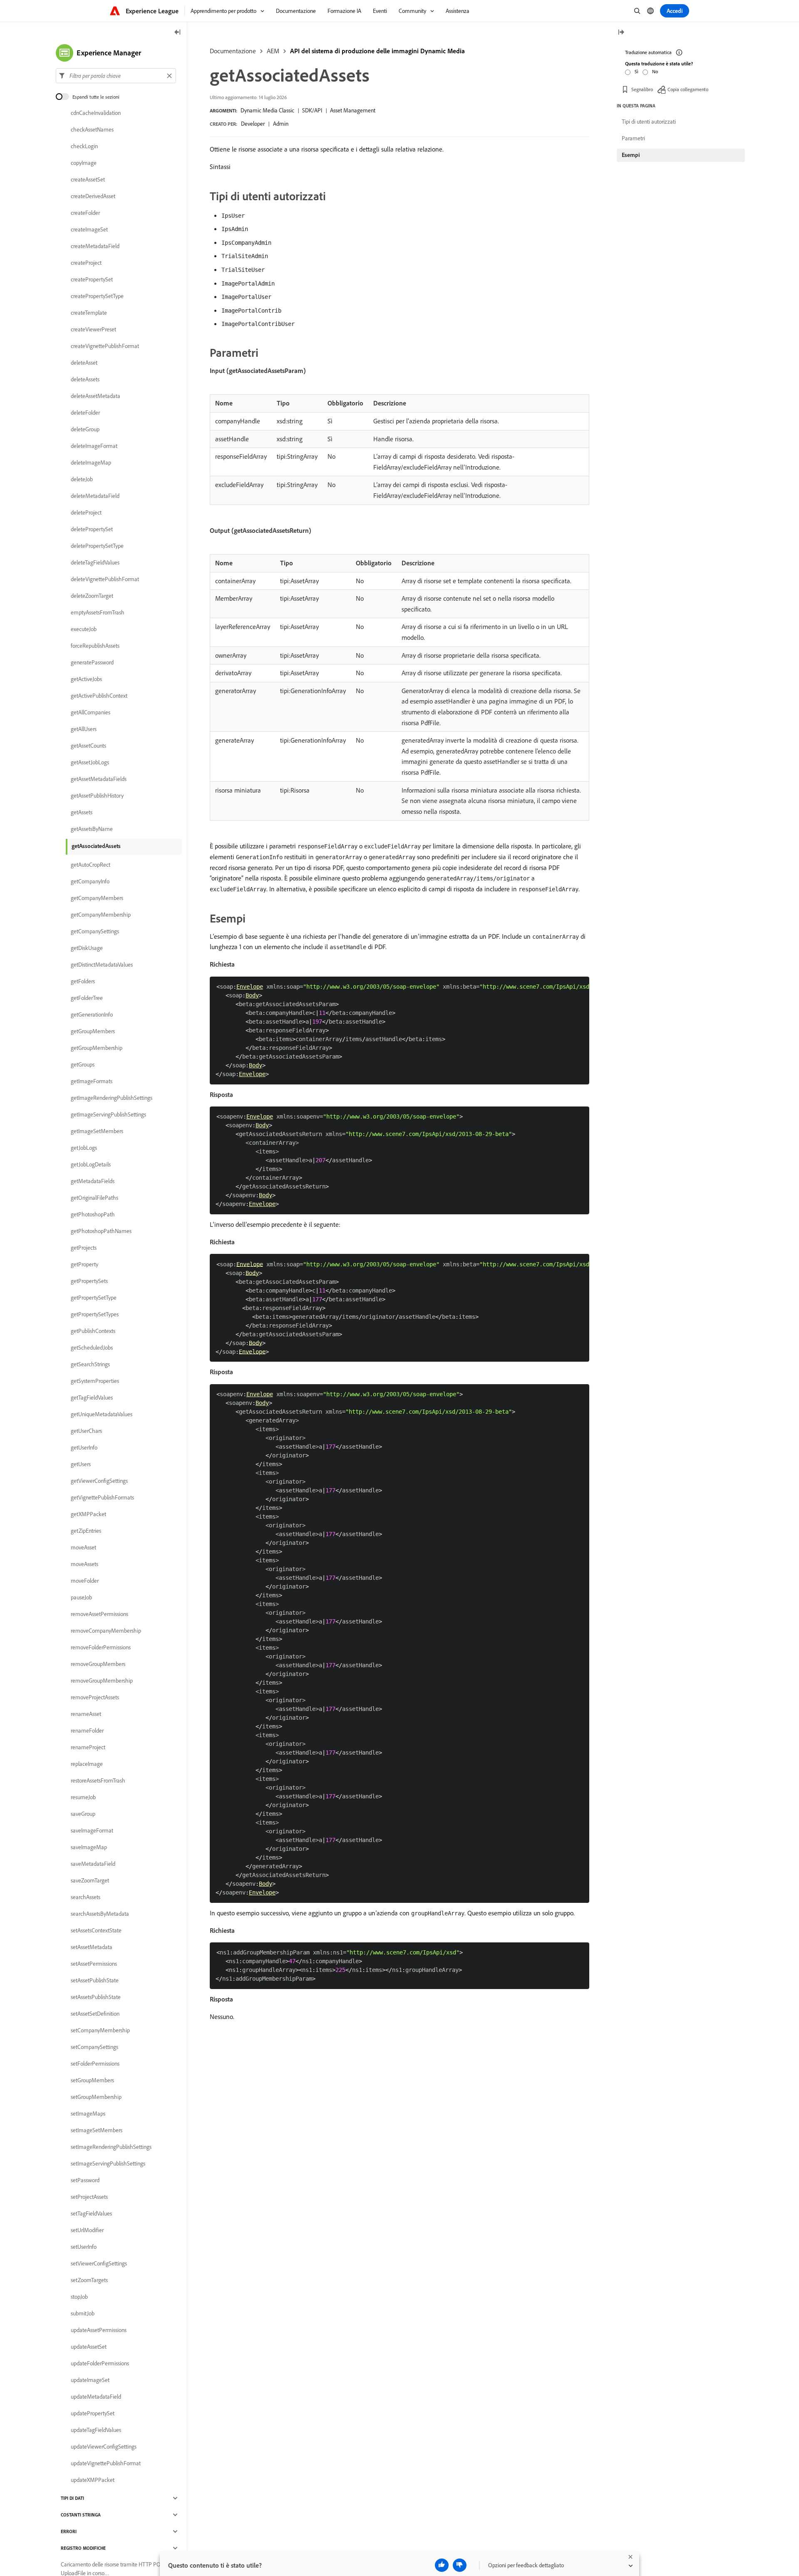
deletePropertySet (92, 529)
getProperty (84, 1264)
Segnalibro (642, 89)
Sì (636, 71)
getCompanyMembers (97, 898)
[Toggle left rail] (178, 33)
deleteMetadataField (95, 496)
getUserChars (86, 1431)
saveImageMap (89, 1847)
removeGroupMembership (102, 1681)
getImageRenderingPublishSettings (112, 1098)
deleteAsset (84, 363)
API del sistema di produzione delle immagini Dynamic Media (377, 51)
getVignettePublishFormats (102, 1497)
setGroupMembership (96, 2097)
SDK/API (312, 110)
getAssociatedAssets (96, 846)
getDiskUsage (87, 948)
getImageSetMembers (97, 1131)
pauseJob (81, 1597)
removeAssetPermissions (99, 1614)
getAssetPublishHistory (97, 796)
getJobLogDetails (91, 1164)
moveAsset (83, 1547)
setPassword (85, 2180)
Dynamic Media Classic (267, 110)
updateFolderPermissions (100, 2363)
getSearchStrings (90, 1364)
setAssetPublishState (95, 1980)
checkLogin (84, 146)
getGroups (83, 1064)
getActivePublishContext (99, 696)
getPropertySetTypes (95, 1314)
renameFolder (87, 1731)
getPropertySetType (94, 1298)
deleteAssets (85, 379)
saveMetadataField (93, 1864)
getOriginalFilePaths (94, 1198)
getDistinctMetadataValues (102, 965)
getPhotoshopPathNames (101, 1231)
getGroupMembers (93, 1031)
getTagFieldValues (92, 1397)
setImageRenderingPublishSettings (111, 2147)
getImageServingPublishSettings (108, 1114)
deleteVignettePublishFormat (105, 579)
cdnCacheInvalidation (96, 113)
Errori (69, 2531)
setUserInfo (84, 2247)
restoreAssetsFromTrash (98, 1780)
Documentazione (233, 51)
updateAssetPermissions (99, 2330)
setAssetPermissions (94, 1964)
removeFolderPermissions (101, 1647)
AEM (273, 51)
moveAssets (84, 1564)
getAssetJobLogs (90, 762)
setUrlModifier (87, 2230)
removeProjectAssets (95, 1697)
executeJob (84, 629)
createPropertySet (92, 279)
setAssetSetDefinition (95, 2014)
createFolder (85, 213)
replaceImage (87, 1764)
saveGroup (83, 1814)
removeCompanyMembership (106, 1631)
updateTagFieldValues (96, 2430)
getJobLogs (84, 1148)
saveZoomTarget (90, 1880)
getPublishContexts (93, 1331)
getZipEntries (86, 1531)
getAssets (82, 812)
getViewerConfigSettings (99, 1481)
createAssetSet (88, 179)
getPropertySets (89, 1281)
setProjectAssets (89, 2197)
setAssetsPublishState (96, 1997)
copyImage (84, 163)
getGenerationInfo (92, 1014)
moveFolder (85, 1581)
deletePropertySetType (97, 546)
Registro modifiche (83, 2548)
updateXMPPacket (93, 2480)
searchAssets (86, 1897)
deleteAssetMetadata (96, 396)
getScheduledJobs (92, 1348)
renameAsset (86, 1714)
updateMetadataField (96, 2397)
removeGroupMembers (98, 1664)
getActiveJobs (86, 679)
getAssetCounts (88, 746)
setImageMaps (88, 2114)
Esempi (631, 155)
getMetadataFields (93, 1181)
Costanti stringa (81, 2515)
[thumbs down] (460, 2565)
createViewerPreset (93, 329)
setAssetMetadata (92, 1947)
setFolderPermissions (95, 2064)
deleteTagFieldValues (95, 562)
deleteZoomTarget (92, 596)
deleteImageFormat (94, 446)
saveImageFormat (92, 1830)
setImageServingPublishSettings (108, 2163)
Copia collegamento (688, 89)
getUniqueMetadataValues (102, 1414)
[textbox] (116, 76)
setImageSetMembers (97, 2130)
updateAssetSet (89, 2347)
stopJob (79, 2297)
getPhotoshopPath (93, 1214)
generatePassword (92, 662)
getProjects (84, 1248)
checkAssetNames (92, 129)
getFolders (83, 981)
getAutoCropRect (91, 865)
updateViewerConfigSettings (104, 2447)
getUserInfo (84, 1447)
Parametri (633, 138)
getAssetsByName (92, 829)
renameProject (88, 1747)
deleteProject (86, 512)
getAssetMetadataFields (99, 779)
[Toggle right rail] (621, 33)
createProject (86, 263)
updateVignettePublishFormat (106, 2463)
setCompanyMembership (100, 2030)
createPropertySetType (97, 296)
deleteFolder (85, 413)
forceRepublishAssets (95, 646)
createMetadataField (95, 246)
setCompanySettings (94, 2047)
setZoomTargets (89, 2280)
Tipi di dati (72, 2498)
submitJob (83, 2313)
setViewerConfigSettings (99, 2263)
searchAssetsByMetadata (100, 1914)
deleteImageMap (91, 462)
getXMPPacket (88, 1514)
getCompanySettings (95, 931)
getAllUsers (84, 729)
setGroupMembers (92, 2080)
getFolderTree (87, 998)
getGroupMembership (97, 1048)
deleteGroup (85, 429)
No (655, 71)
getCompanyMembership (101, 915)
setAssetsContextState (96, 1930)
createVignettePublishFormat (105, 346)
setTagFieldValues (91, 2213)
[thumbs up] (442, 2565)
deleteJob (82, 479)
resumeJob (83, 1797)
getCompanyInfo (90, 881)
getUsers (81, 1464)
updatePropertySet (93, 2413)
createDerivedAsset (93, 196)
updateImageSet (90, 2380)
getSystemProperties (95, 1381)
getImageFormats (92, 1081)
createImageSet (89, 229)
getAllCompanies (91, 712)
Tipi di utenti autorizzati (649, 122)
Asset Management (353, 110)
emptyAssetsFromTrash (98, 612)
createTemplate (89, 313)
